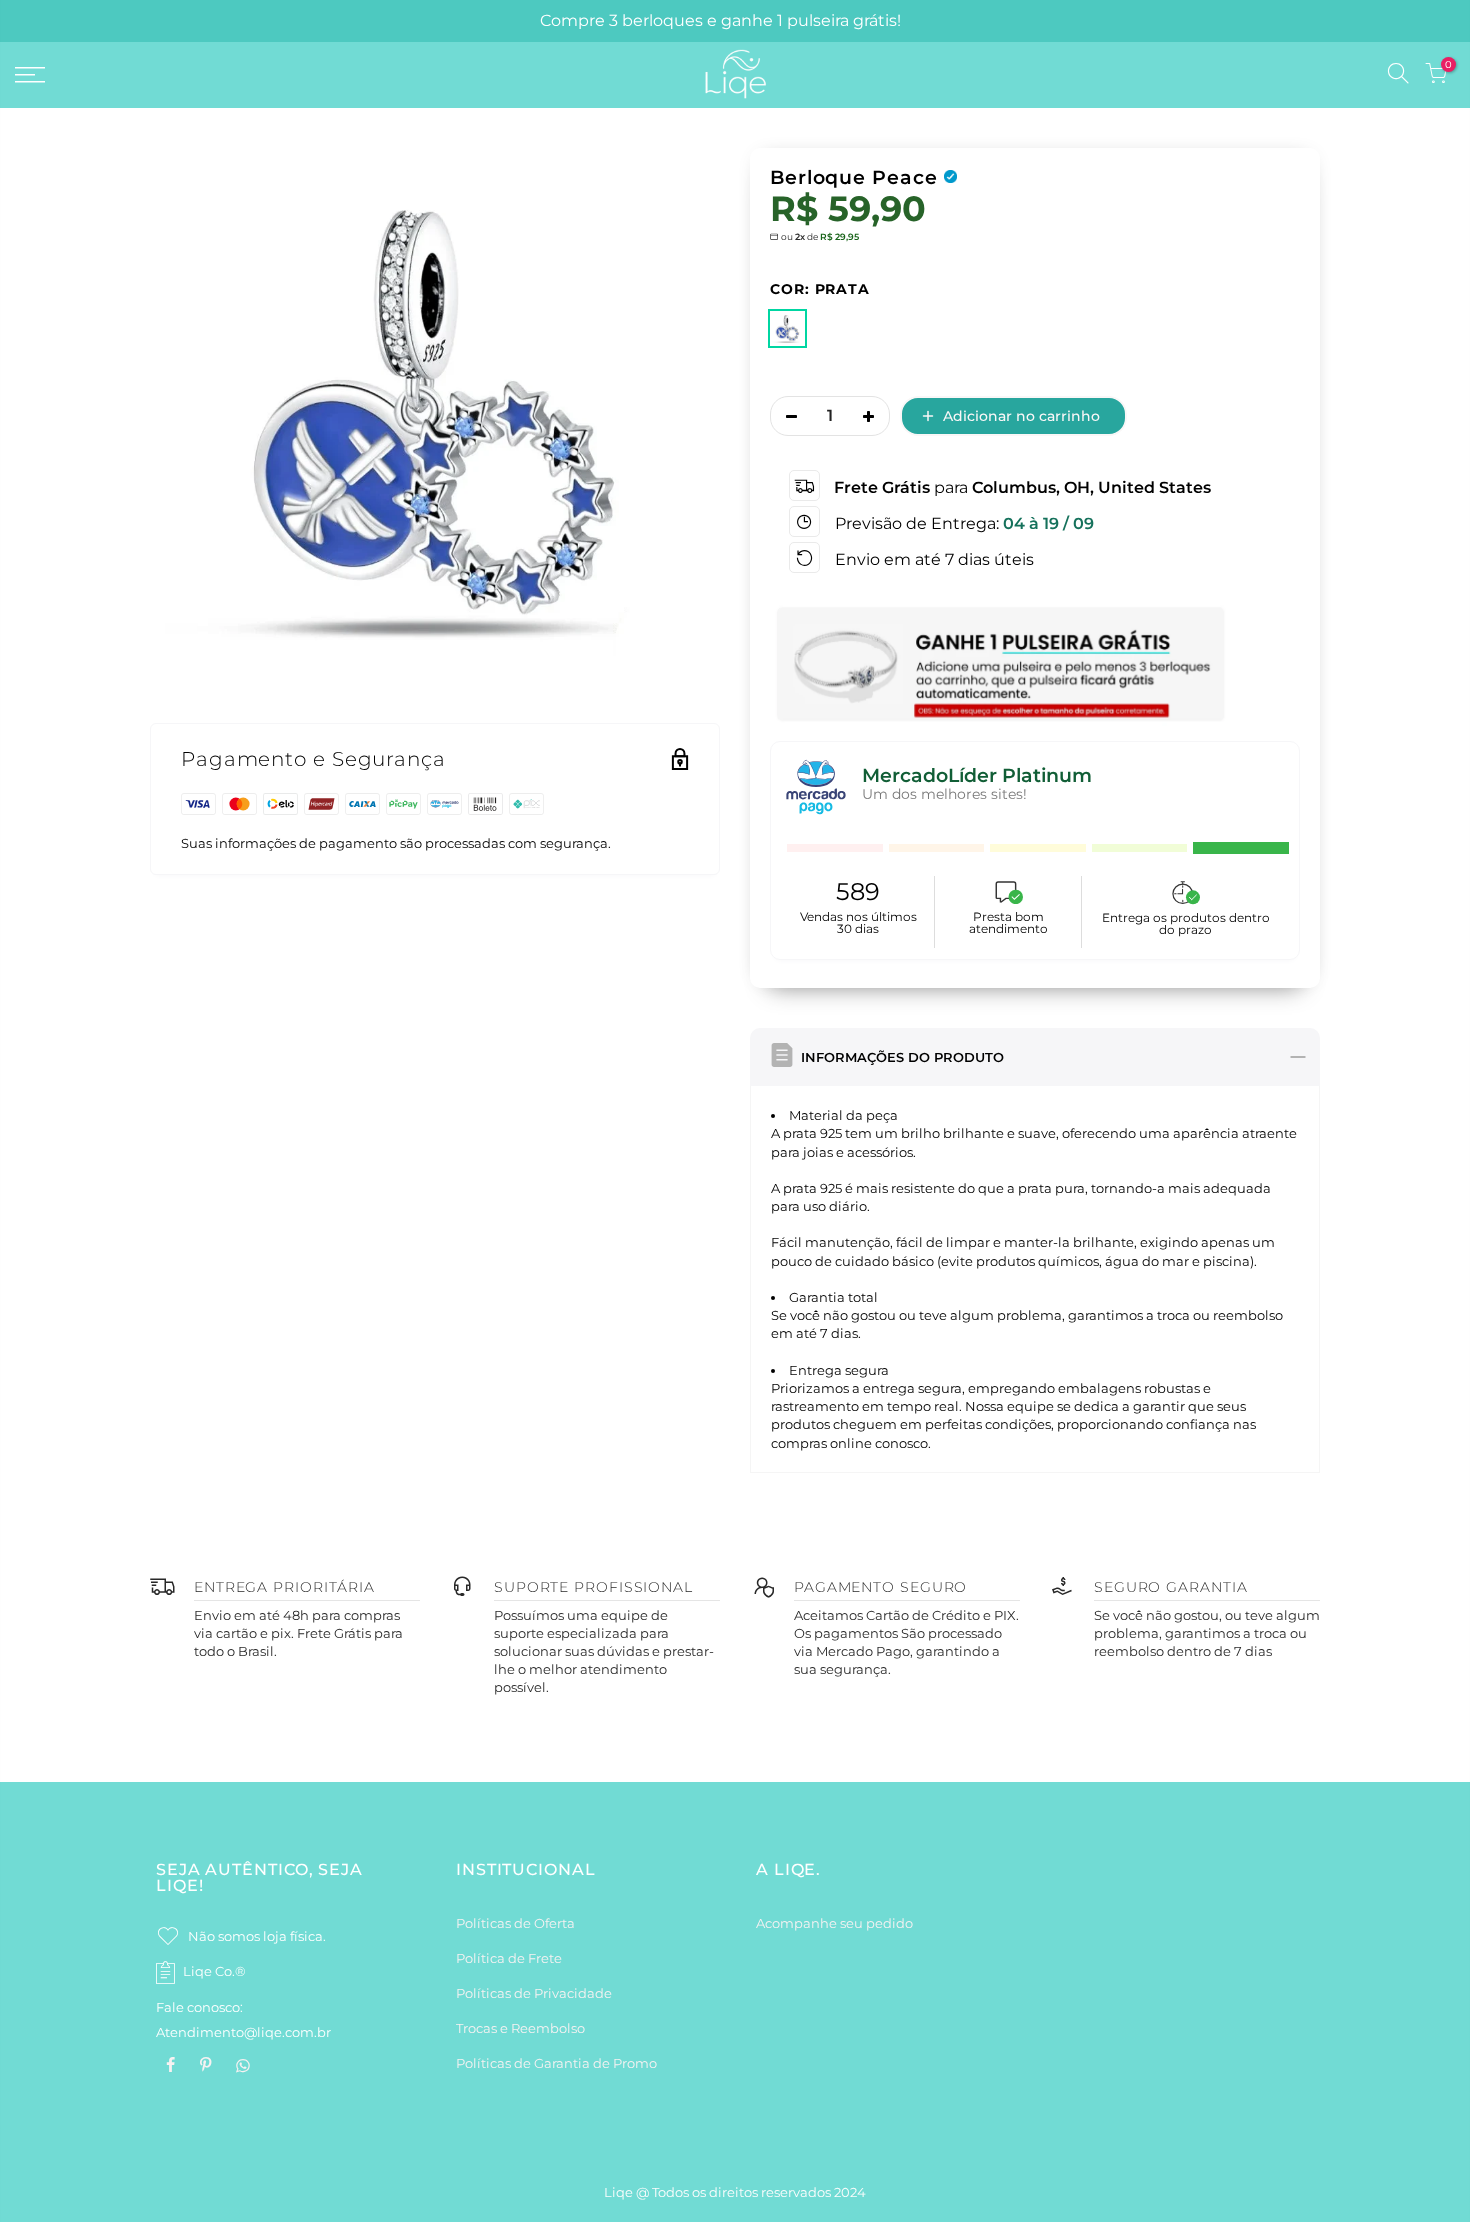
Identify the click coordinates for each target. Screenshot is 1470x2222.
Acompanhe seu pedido (834, 1923)
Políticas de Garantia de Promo (556, 2063)
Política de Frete (509, 1958)
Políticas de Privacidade (534, 1993)
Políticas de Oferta (515, 1923)
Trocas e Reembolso (520, 2028)
